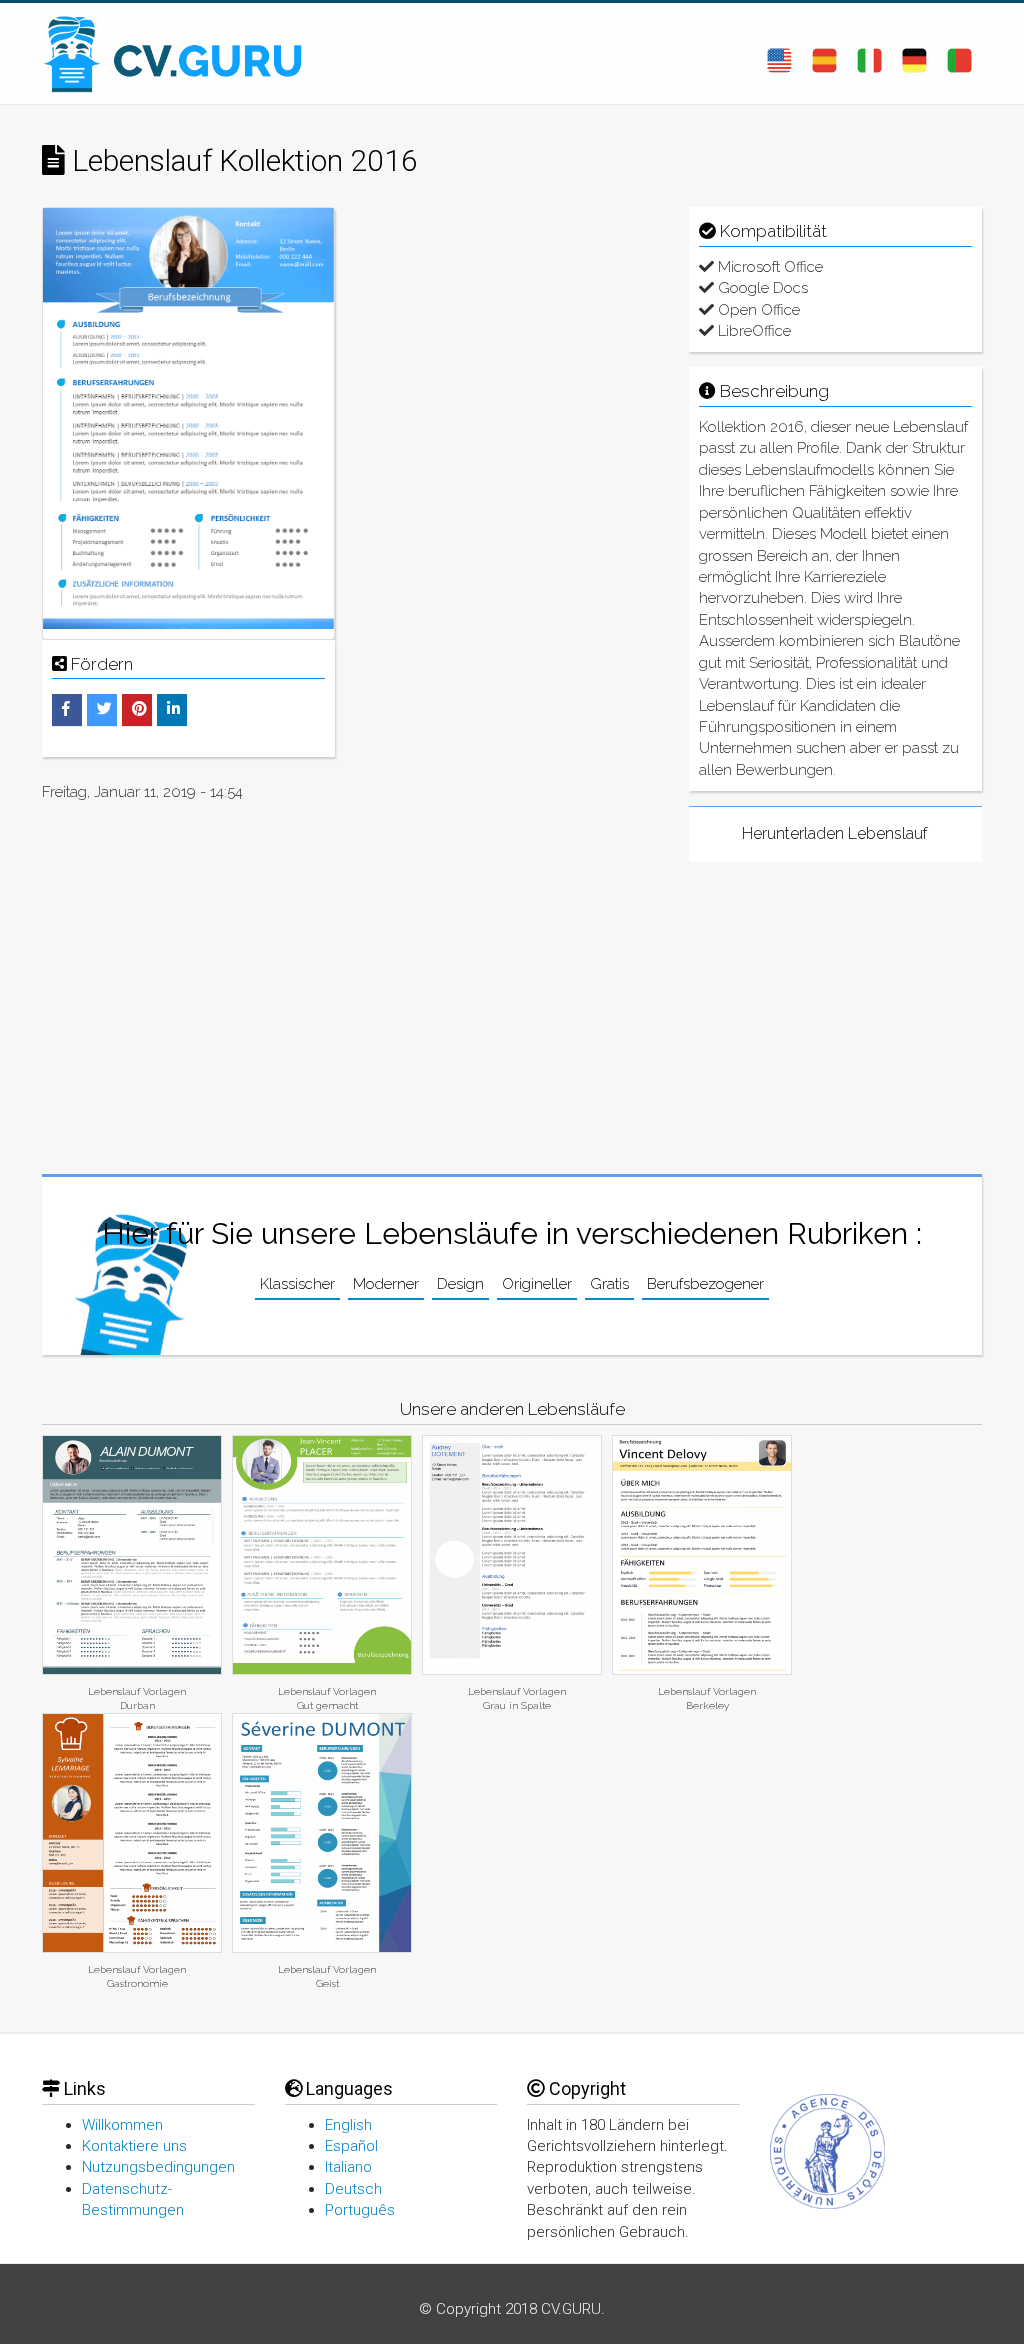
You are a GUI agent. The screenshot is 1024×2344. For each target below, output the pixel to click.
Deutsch (353, 2189)
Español (351, 2146)
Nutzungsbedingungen (158, 2167)
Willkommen (122, 2125)
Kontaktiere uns (134, 2146)
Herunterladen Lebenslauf (835, 833)
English (348, 2125)
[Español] (824, 53)
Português (360, 2210)
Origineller (537, 1284)
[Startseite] (182, 53)
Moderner (386, 1284)
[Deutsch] (914, 53)
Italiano (348, 2167)
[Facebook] (66, 709)
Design (460, 1284)
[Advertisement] (511, 332)
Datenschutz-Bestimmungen (133, 2199)
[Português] (959, 53)
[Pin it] (139, 709)
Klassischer (297, 1284)
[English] (779, 53)
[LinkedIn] (173, 709)
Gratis (609, 1284)
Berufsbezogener (705, 1284)
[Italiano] (869, 53)
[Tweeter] (104, 709)
